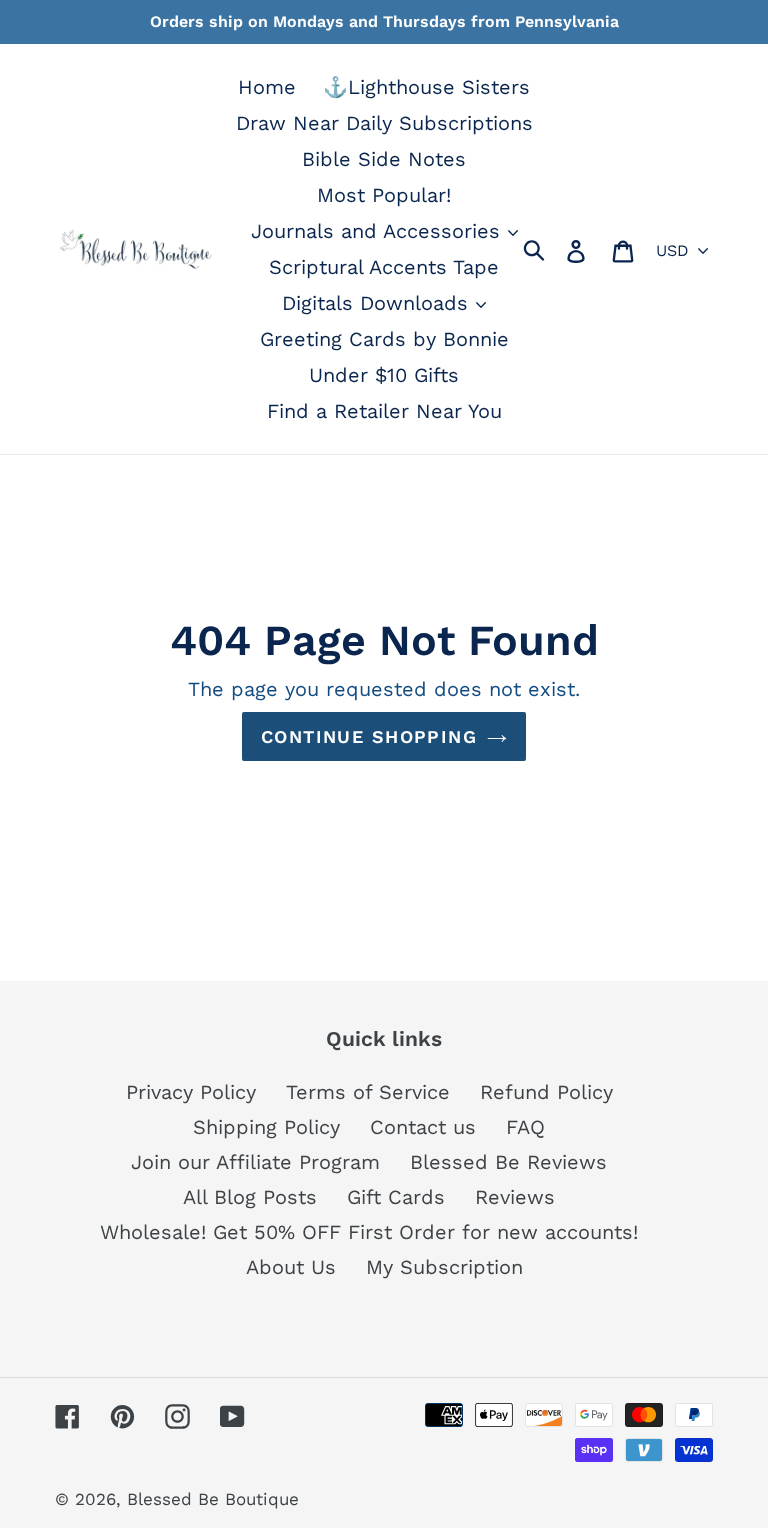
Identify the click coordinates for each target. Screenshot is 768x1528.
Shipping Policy (266, 1127)
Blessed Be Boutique (213, 1499)
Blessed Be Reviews (508, 1162)
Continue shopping (369, 736)
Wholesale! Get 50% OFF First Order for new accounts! (369, 1232)
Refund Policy (546, 1092)
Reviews (515, 1197)
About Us (291, 1267)
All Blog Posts (250, 1197)
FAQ (525, 1127)
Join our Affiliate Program (255, 1162)
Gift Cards (396, 1197)
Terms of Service (368, 1092)
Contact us (423, 1127)
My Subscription (444, 1267)
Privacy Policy (191, 1092)
